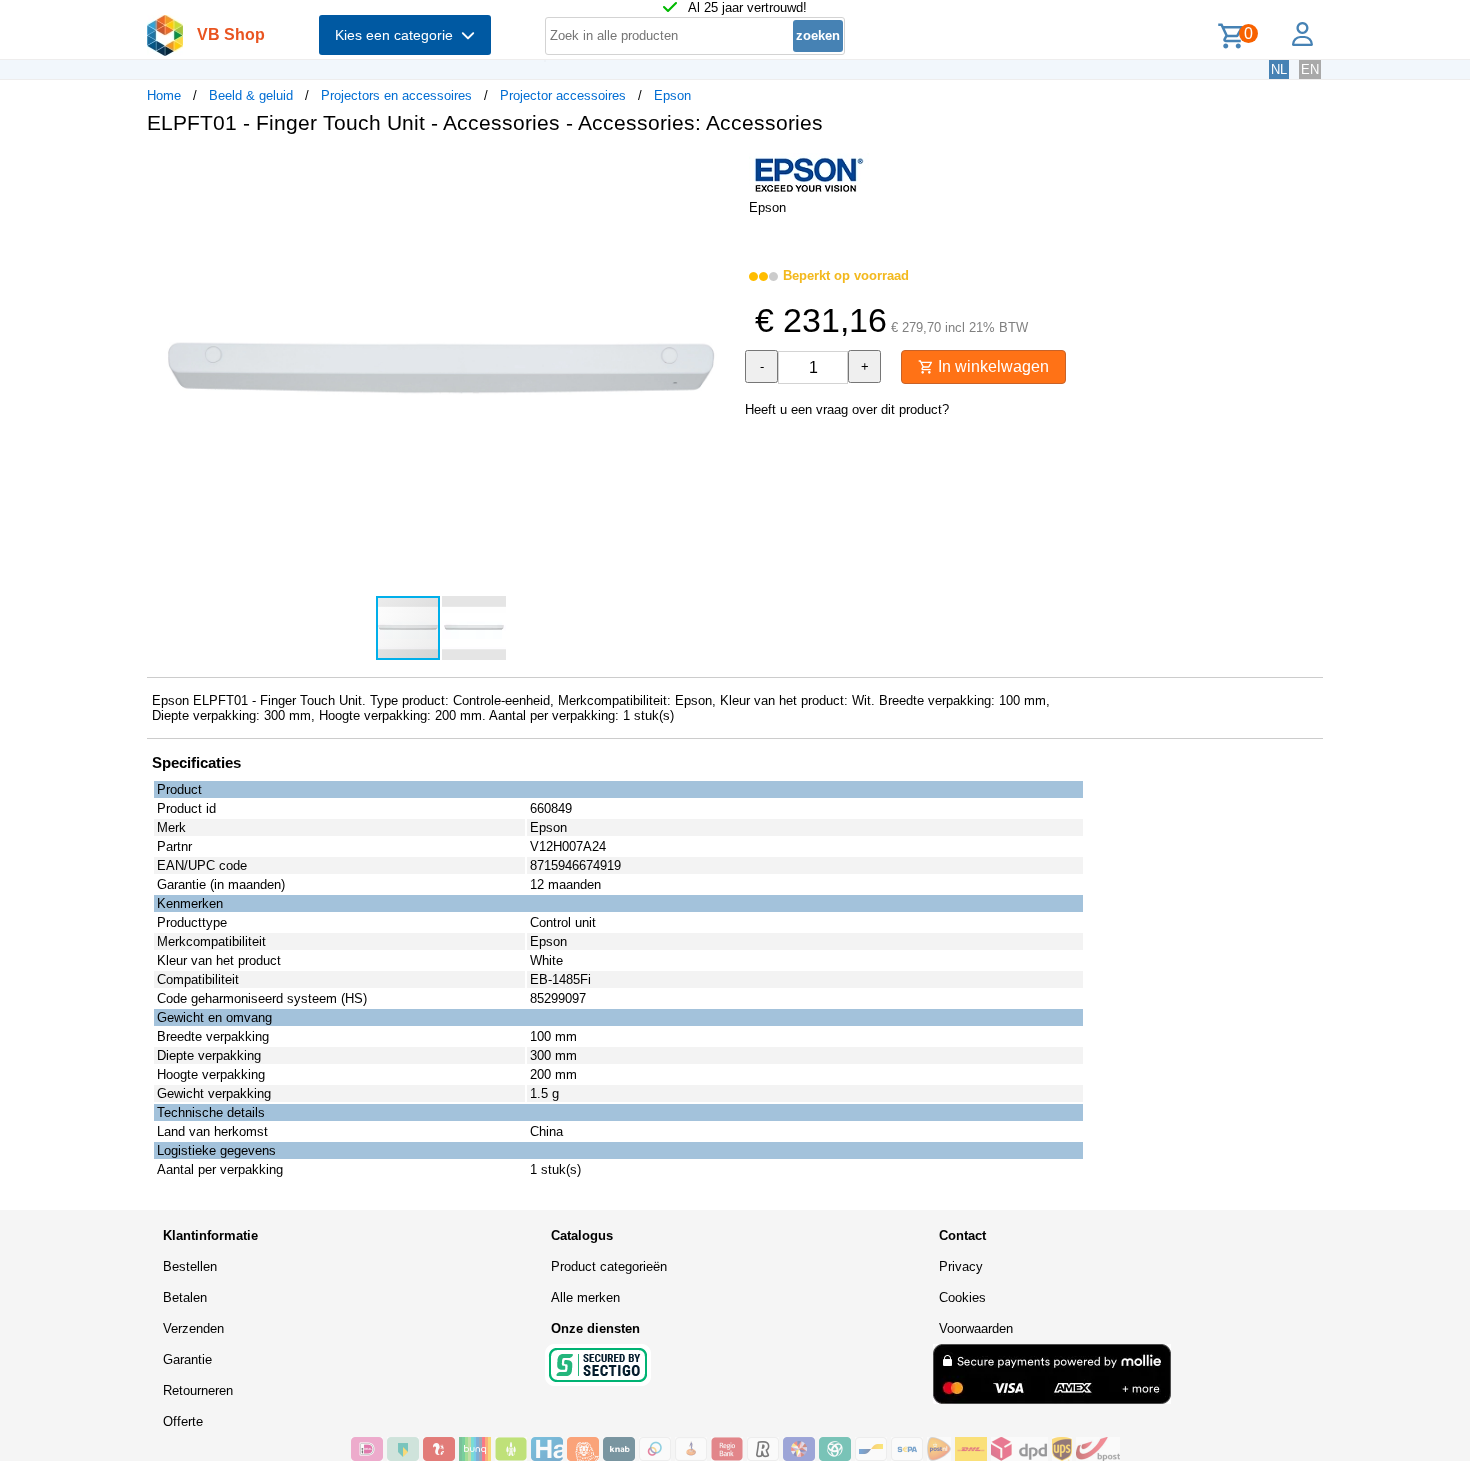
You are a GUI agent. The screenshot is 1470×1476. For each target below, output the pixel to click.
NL (1279, 69)
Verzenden (193, 1328)
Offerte (183, 1421)
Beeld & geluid (251, 95)
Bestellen (190, 1266)
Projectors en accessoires (396, 95)
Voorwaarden (976, 1328)
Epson (672, 95)
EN (1310, 69)
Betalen (185, 1297)
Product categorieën (609, 1266)
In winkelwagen (991, 366)
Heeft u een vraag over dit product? (847, 409)
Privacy (961, 1266)
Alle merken (585, 1297)
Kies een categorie (398, 35)
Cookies (962, 1297)
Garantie (187, 1359)
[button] (717, 171)
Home (164, 95)
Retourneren (198, 1390)
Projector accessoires (563, 95)
